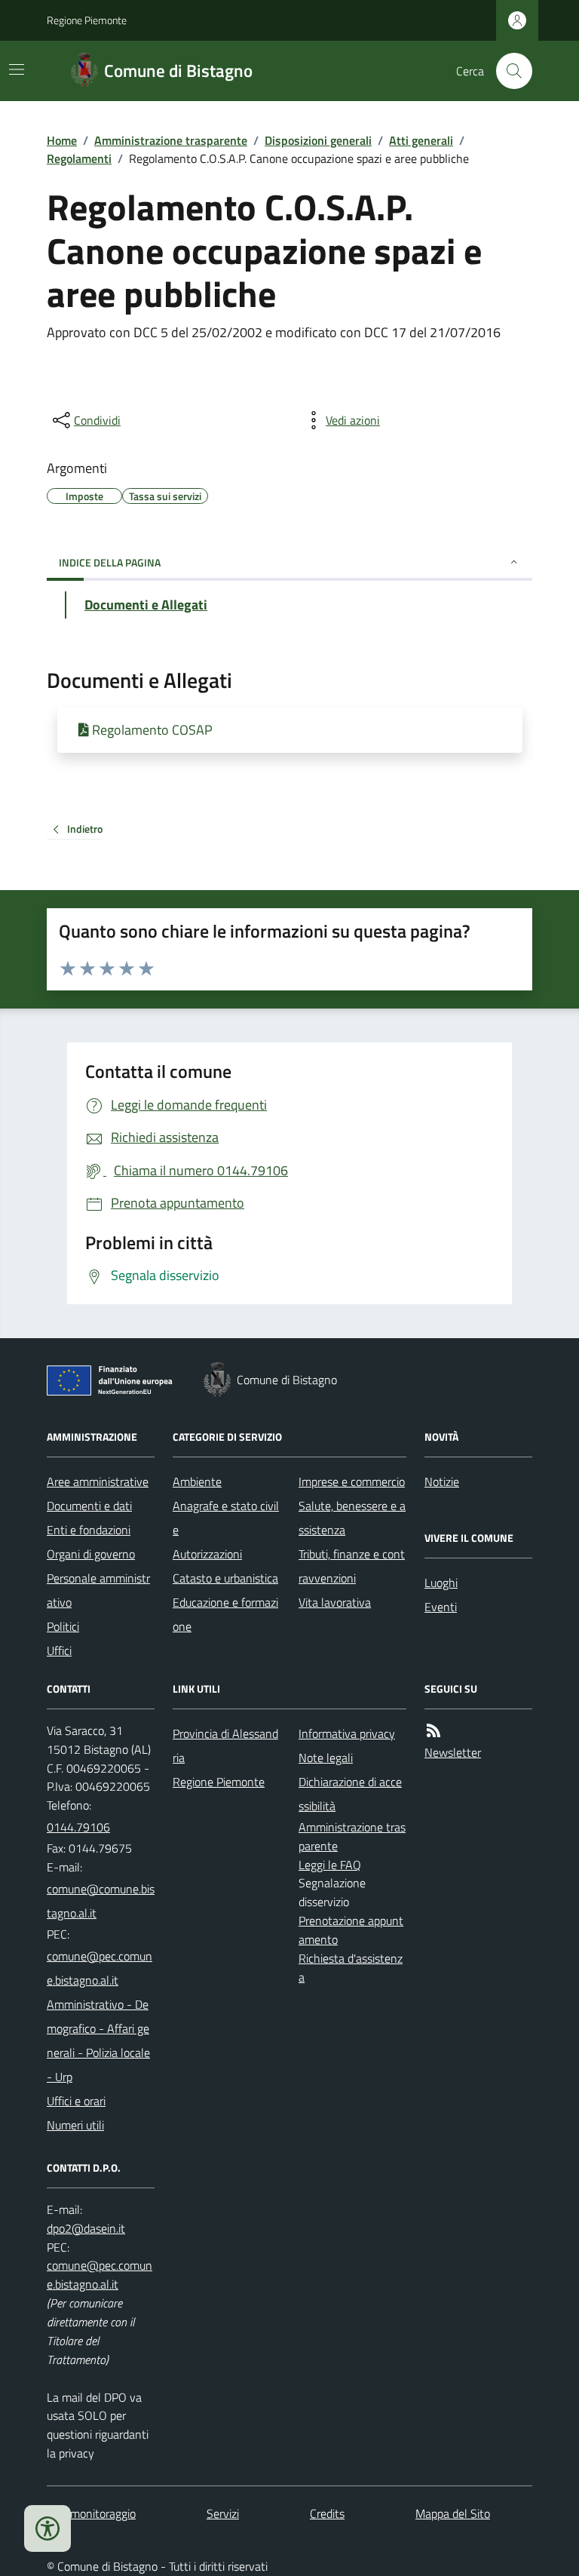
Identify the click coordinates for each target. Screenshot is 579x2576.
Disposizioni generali (318, 140)
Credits (327, 2513)
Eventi (441, 1607)
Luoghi (441, 1583)
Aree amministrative (98, 1481)
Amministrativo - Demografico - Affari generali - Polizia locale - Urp (98, 2040)
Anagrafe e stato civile (226, 1518)
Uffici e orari (76, 2101)
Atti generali (421, 140)
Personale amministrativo (98, 1590)
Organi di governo (91, 1554)
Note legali (326, 1758)
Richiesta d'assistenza (351, 1968)
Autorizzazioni (207, 1554)
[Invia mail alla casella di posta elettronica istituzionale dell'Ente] (101, 1901)
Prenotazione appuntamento (351, 1930)
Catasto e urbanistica (225, 1578)
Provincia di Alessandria (225, 1745)
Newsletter (453, 1752)
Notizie (442, 1481)
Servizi (223, 2513)
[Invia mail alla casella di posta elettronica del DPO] (86, 2229)
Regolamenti (79, 158)
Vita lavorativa (335, 1602)
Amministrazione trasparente (171, 140)
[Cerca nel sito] (508, 71)
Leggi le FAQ (330, 1865)
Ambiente (197, 1481)
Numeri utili (75, 2125)
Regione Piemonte (87, 20)
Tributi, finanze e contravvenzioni (352, 1566)
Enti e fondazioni (89, 1530)
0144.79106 (78, 1827)
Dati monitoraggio (91, 2513)
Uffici (59, 1650)
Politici (63, 1626)
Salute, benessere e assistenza (352, 1518)
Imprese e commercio (352, 1481)
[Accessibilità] (47, 2528)
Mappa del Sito (453, 2513)
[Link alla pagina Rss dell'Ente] (433, 1731)
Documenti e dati (89, 1506)
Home (62, 140)
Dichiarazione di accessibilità (350, 1794)
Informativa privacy (347, 1733)
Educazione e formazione (225, 1614)
